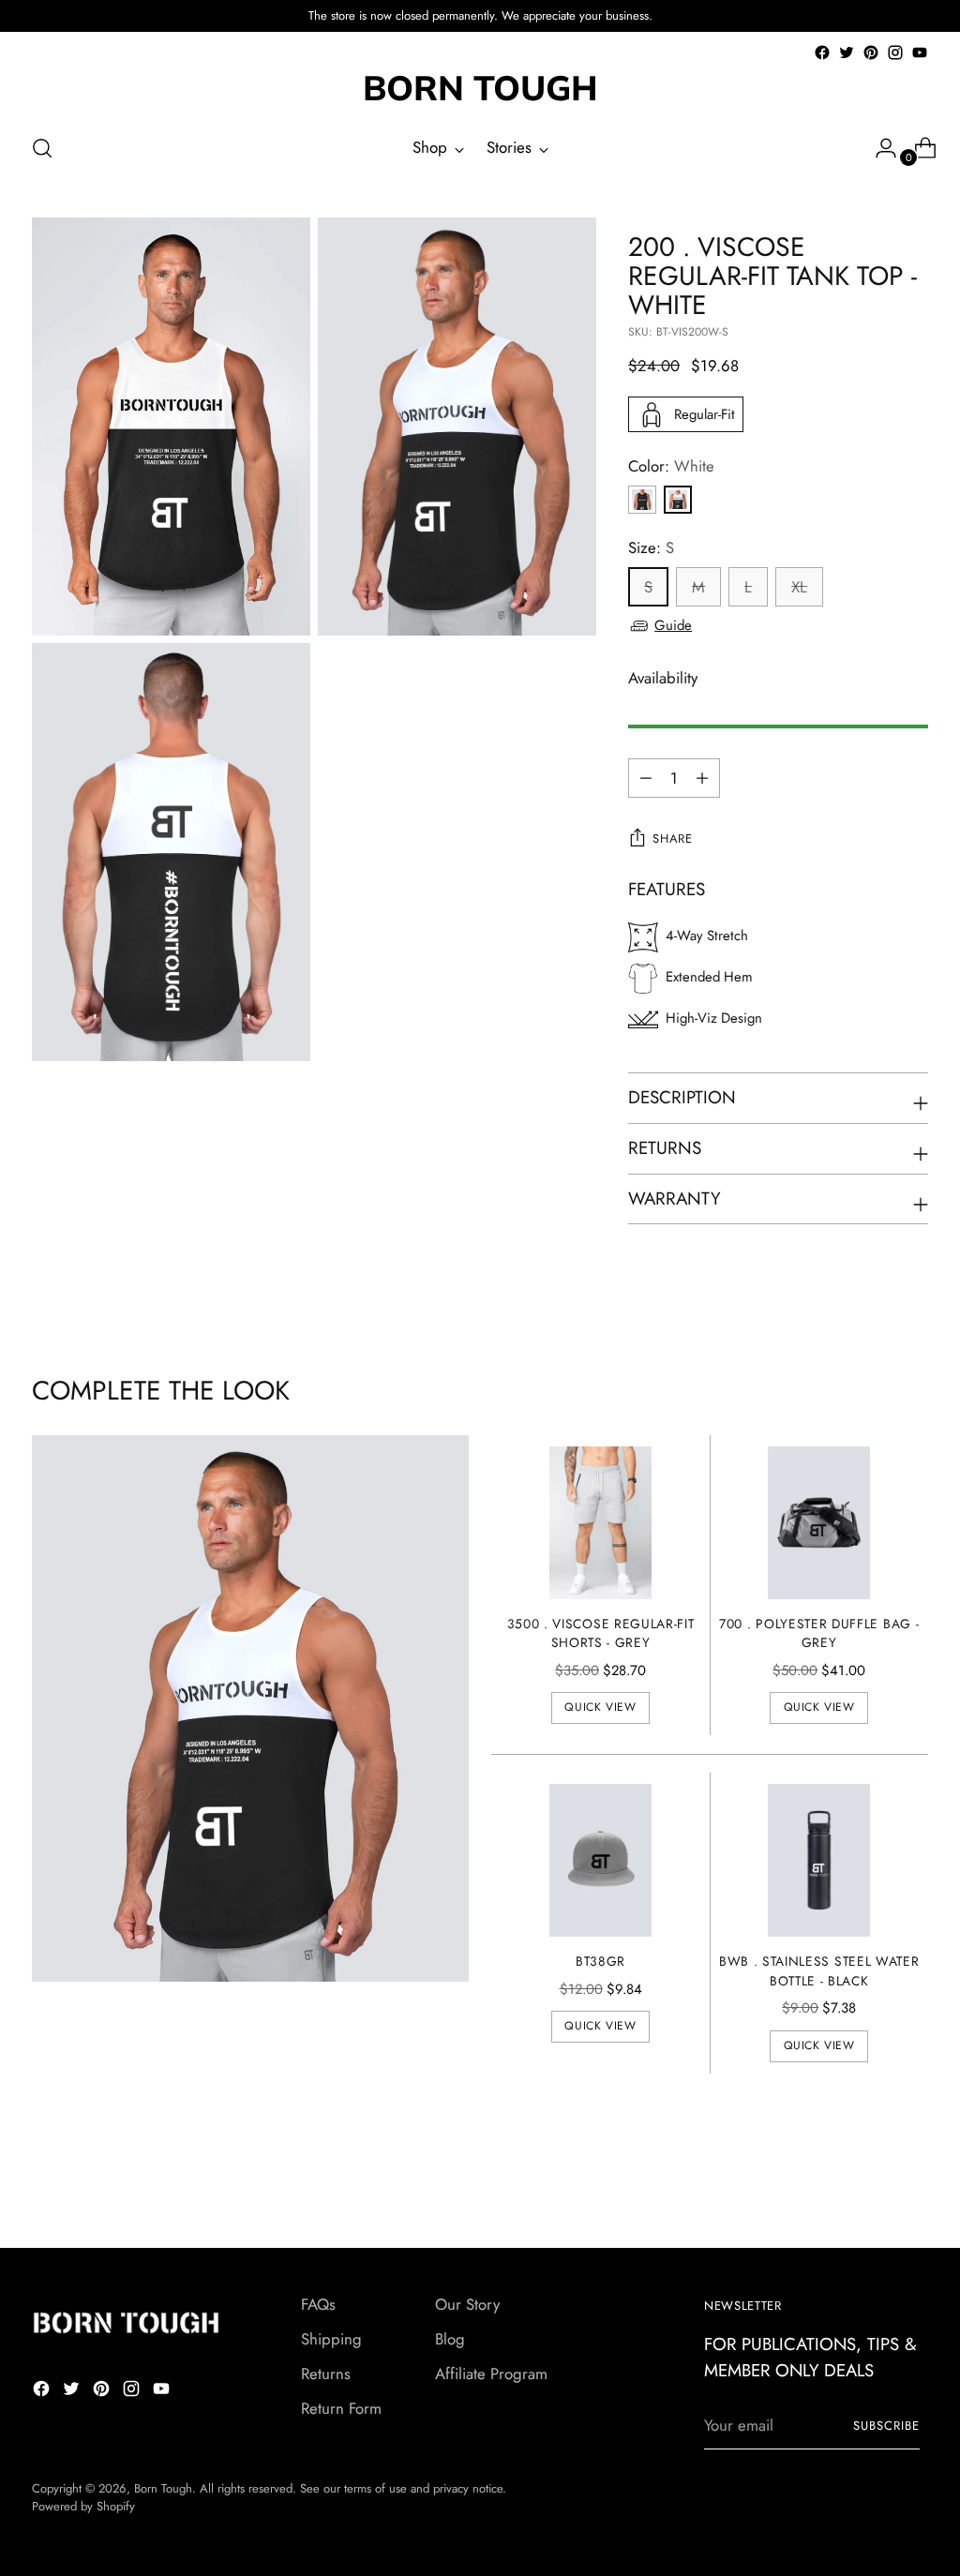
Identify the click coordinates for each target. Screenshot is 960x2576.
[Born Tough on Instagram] (895, 52)
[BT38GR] (600, 1860)
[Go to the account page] (878, 148)
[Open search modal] (42, 148)
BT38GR (600, 1961)
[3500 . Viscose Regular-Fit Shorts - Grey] (600, 1523)
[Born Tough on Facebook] (822, 52)
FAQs (318, 2304)
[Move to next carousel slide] (912, 2183)
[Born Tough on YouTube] (920, 52)
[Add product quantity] (646, 778)
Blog (450, 2339)
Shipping (331, 2339)
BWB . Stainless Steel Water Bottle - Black (819, 1971)
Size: (651, 547)
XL (799, 587)
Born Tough (163, 2488)
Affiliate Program (491, 2374)
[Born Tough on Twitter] (847, 52)
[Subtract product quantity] (702, 778)
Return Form (341, 2408)
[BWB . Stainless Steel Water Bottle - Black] (819, 1860)
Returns (326, 2374)
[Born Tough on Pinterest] (871, 52)
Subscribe (886, 2426)
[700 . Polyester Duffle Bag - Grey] (819, 1523)
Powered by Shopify (83, 2506)
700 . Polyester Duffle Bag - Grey (819, 1633)
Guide (673, 625)
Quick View (600, 1707)
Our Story (467, 2304)
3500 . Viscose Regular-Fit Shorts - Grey (601, 1633)
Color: (671, 466)
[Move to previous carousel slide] (869, 2184)
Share (672, 839)
